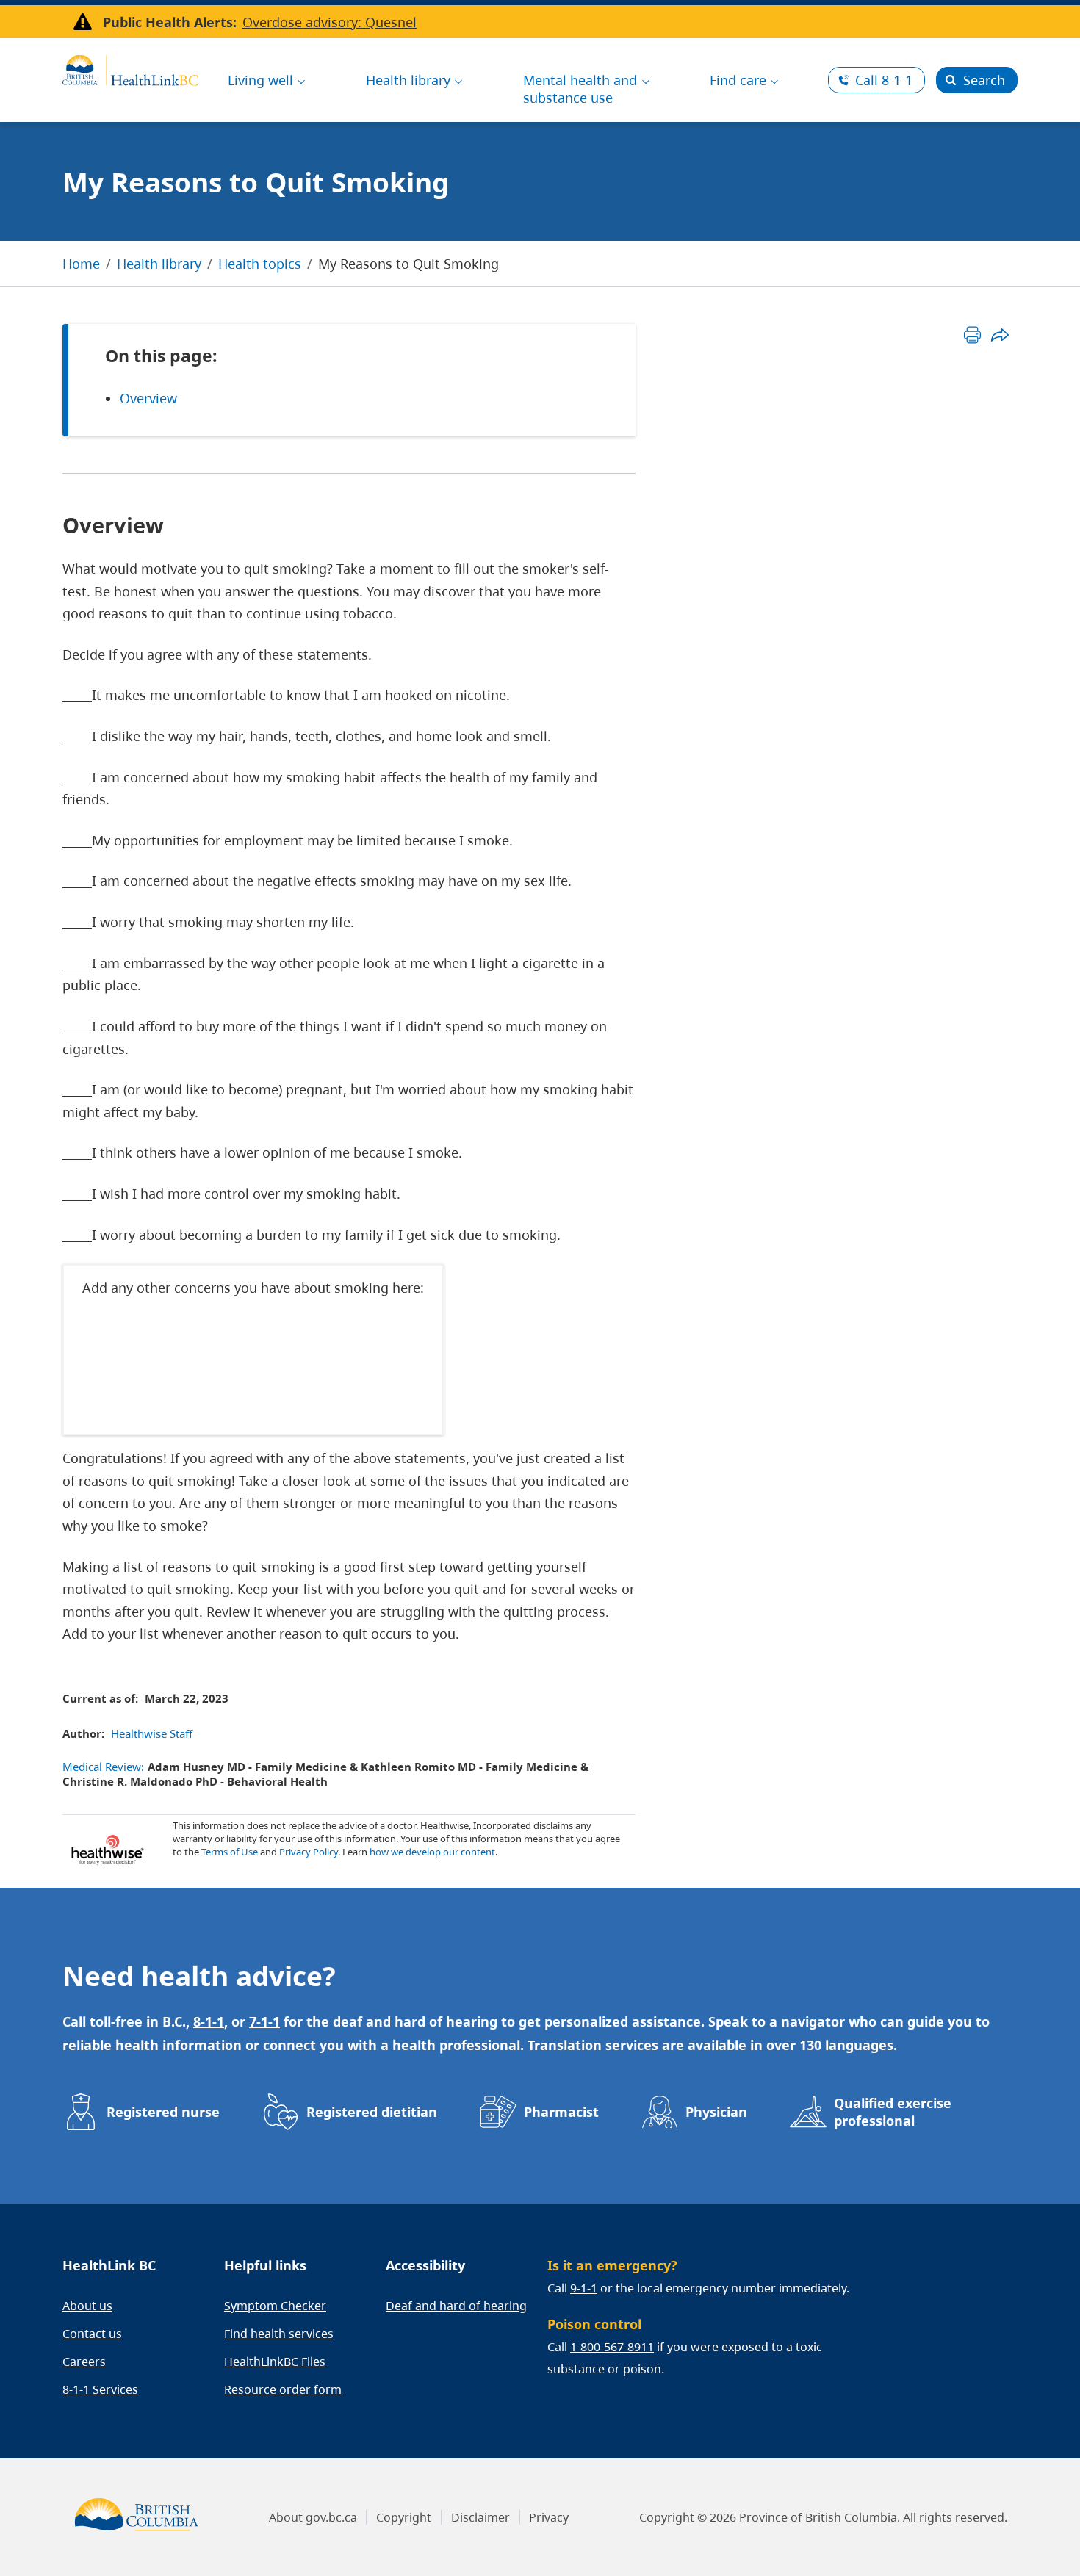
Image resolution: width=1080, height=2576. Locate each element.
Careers (84, 2362)
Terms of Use (230, 1852)
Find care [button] (738, 80)
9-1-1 (584, 2288)
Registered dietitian (372, 2112)
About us (87, 2306)
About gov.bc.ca (313, 2517)
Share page (1000, 335)
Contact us (92, 2334)
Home (81, 264)
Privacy (549, 2517)
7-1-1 (264, 2021)
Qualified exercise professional (893, 2112)
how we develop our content (432, 1852)
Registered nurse (163, 2112)
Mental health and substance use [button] (580, 89)
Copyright (404, 2517)
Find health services (279, 2334)
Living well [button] (260, 80)
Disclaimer (480, 2517)
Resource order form (283, 2389)
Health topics (260, 264)
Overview (148, 398)
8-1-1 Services (100, 2389)
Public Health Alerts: (170, 22)
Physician (716, 2112)
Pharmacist (561, 2112)
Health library (159, 264)
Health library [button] (408, 80)
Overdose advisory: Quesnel (330, 22)
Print (972, 335)
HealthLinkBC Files (275, 2362)
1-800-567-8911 (612, 2347)
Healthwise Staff (152, 1733)
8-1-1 (884, 80)
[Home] (130, 68)
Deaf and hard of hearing (456, 2306)
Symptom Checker (275, 2306)
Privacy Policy (309, 1852)
